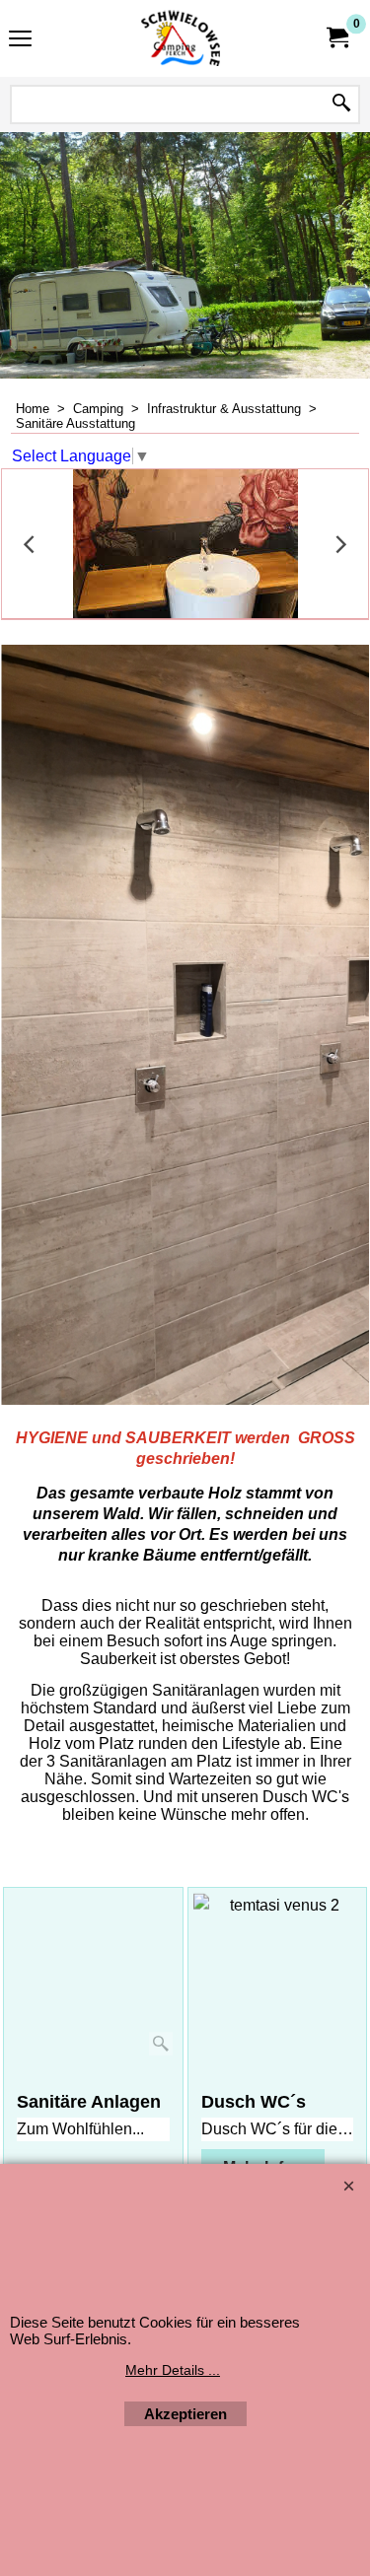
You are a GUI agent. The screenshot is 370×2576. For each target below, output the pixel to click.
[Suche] (341, 104)
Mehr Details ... (173, 2370)
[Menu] (20, 41)
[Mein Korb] (336, 38)
